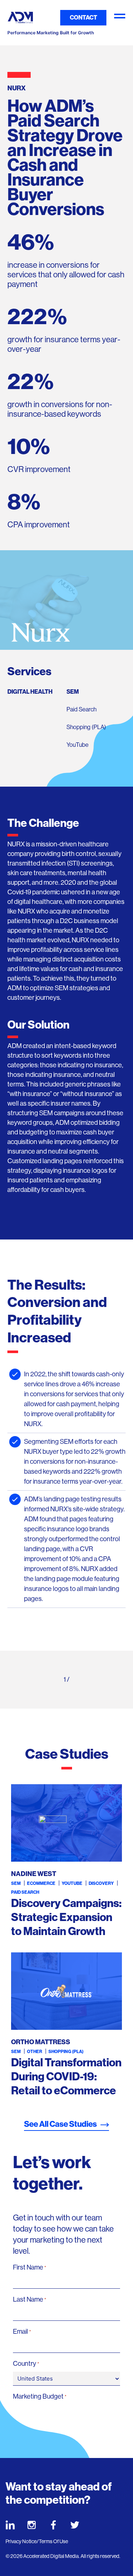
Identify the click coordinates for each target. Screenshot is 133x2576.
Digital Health (30, 692)
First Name (30, 2267)
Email (22, 2331)
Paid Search (81, 709)
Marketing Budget (40, 2396)
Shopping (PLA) (86, 727)
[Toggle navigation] (120, 18)
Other (35, 2052)
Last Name (30, 2299)
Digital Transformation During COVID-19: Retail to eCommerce (66, 2077)
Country (26, 2364)
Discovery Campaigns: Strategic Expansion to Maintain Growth (66, 1917)
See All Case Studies (60, 2124)
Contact (83, 18)
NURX (16, 844)
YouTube (78, 745)
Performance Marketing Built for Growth (51, 33)
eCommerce (41, 1883)
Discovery (101, 1883)
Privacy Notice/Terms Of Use (37, 2541)
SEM (73, 692)
